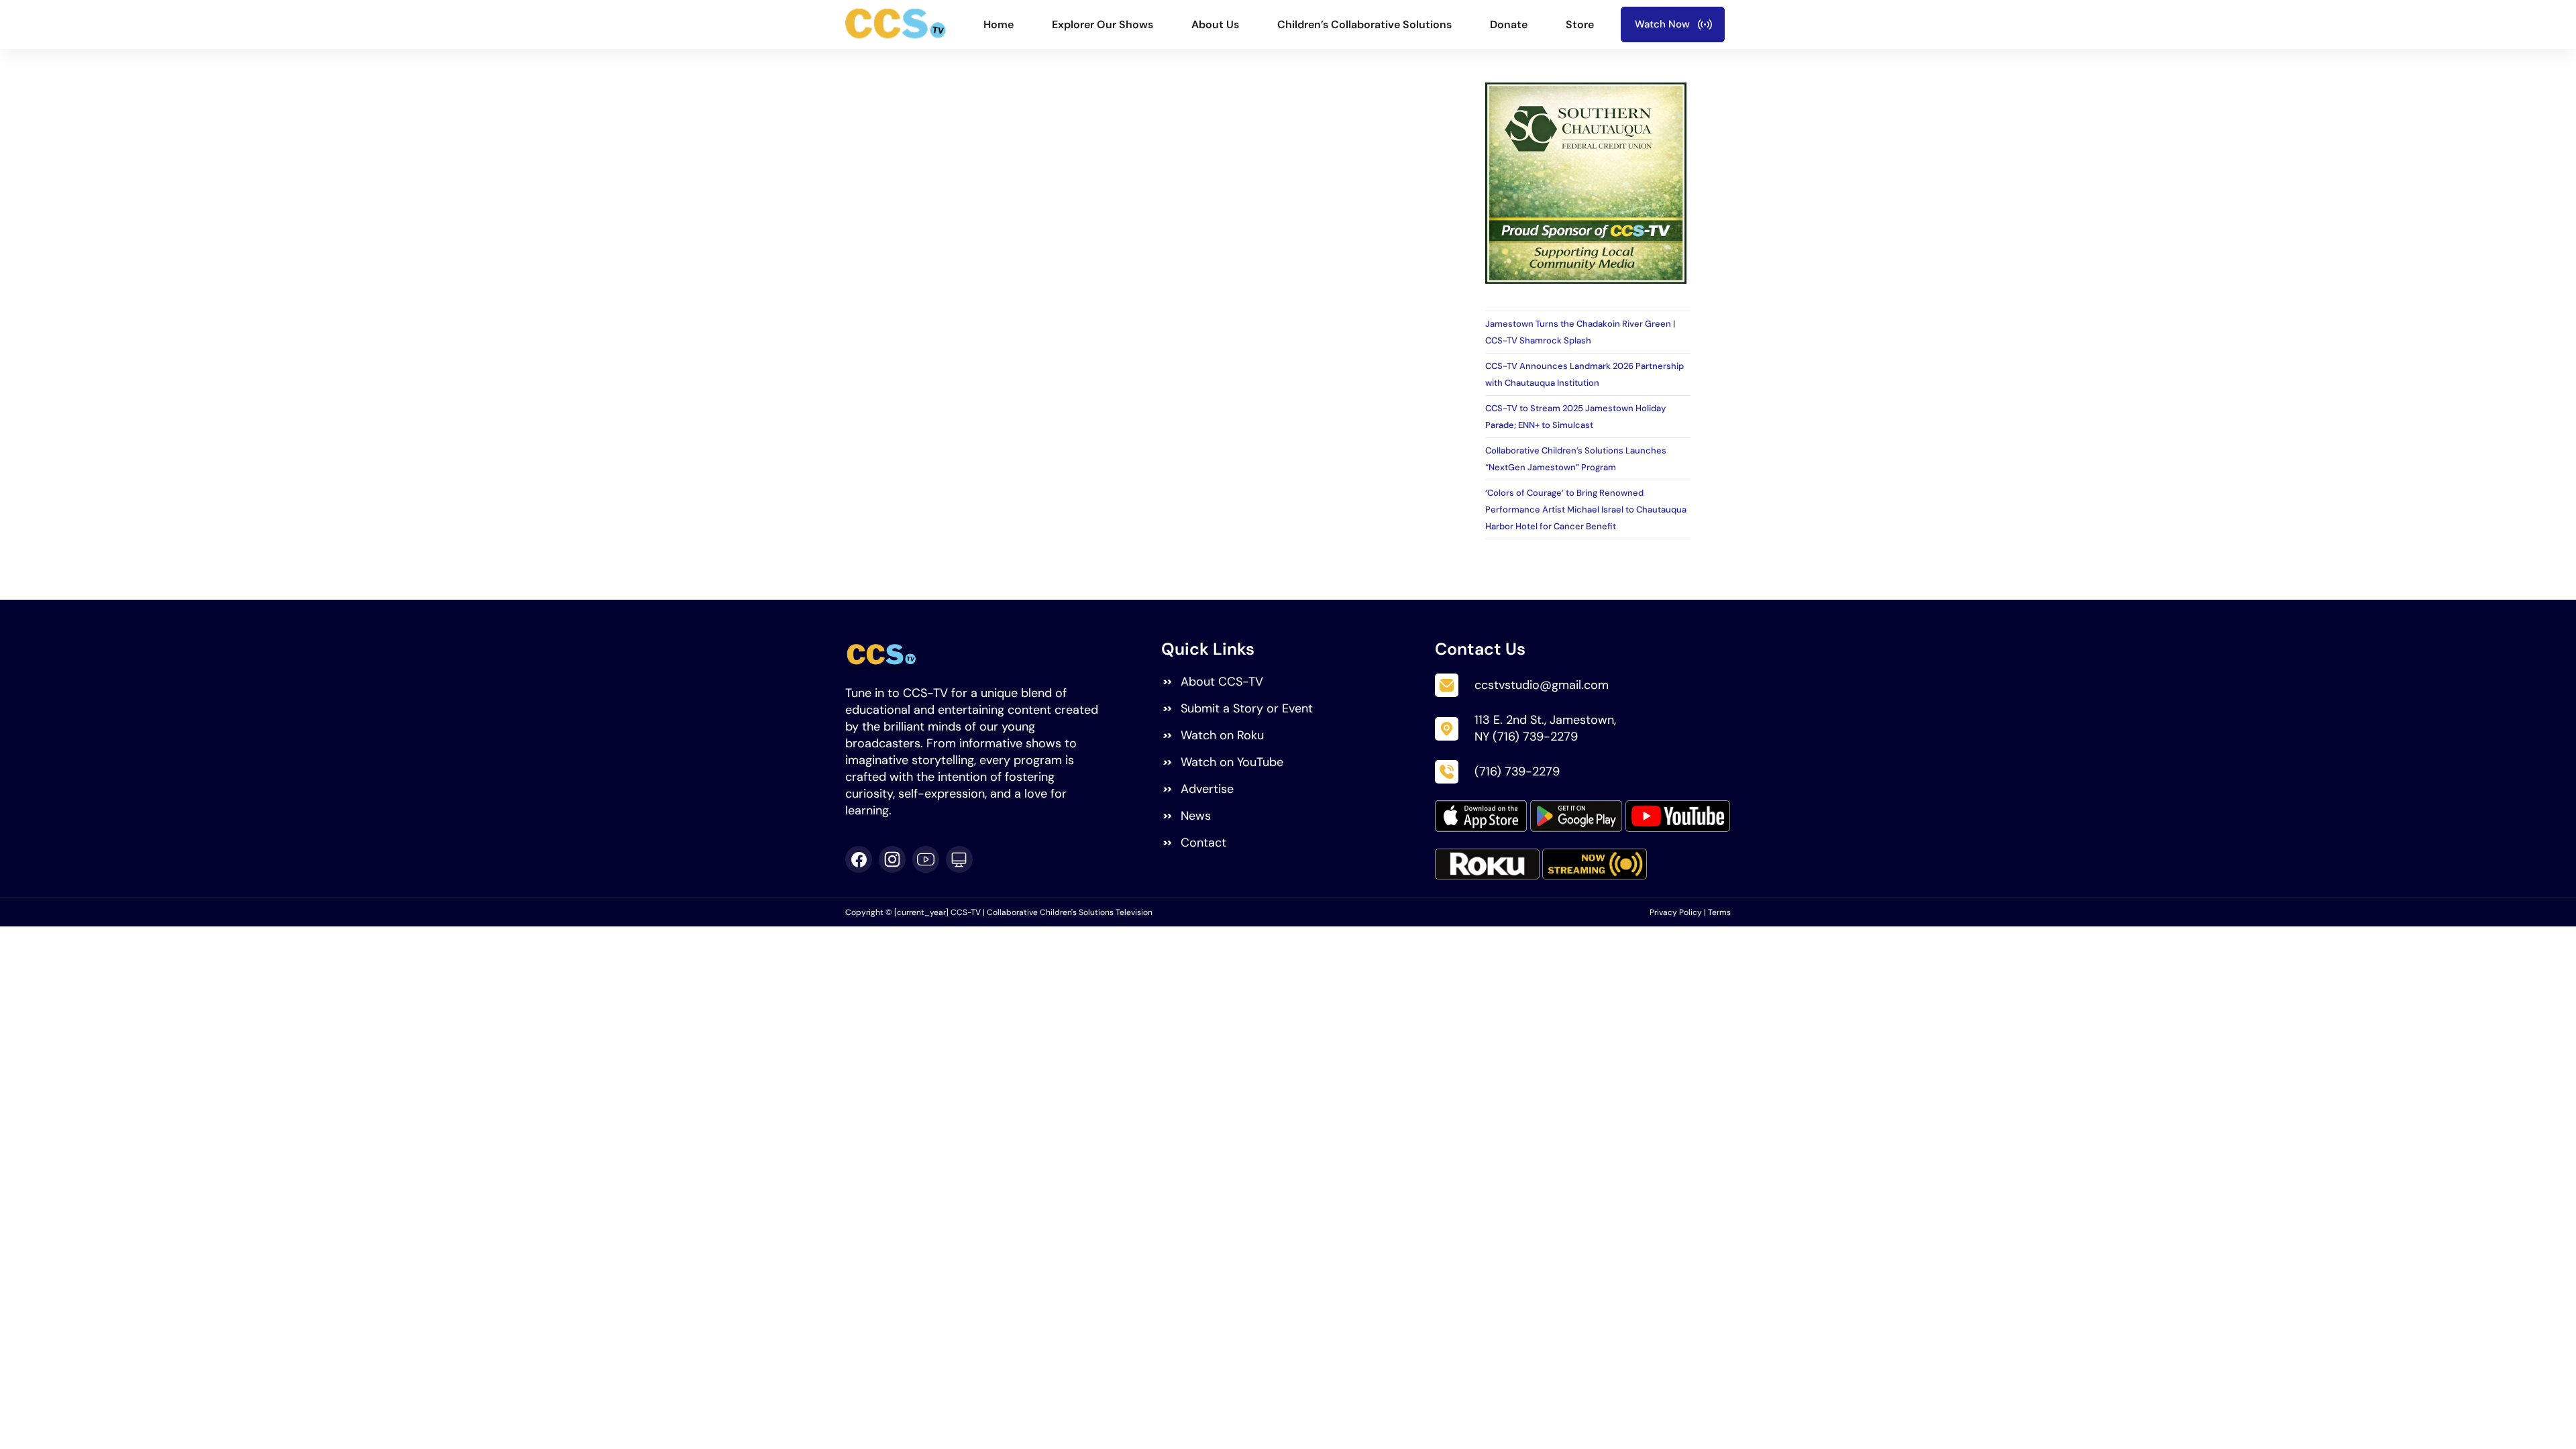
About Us (1215, 24)
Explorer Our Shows (1103, 24)
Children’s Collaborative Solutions (1364, 24)
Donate (1509, 24)
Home (999, 24)
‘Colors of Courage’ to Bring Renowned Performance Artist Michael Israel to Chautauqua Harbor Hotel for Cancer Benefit (1586, 509)
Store (1580, 24)
